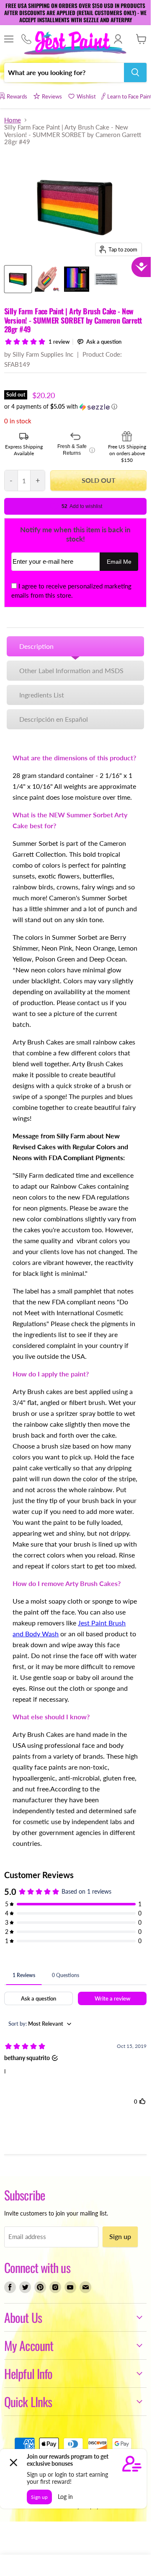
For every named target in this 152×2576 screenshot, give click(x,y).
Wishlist (86, 96)
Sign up (120, 2236)
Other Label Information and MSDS (71, 670)
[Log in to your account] (118, 39)
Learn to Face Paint (130, 96)
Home (13, 120)
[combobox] (64, 73)
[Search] (135, 73)
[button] (75, 407)
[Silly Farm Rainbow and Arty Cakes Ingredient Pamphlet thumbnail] (106, 279)
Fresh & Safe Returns (76, 450)
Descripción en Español (54, 719)
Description (36, 646)
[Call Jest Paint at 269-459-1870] (26, 39)
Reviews (52, 96)
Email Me (119, 562)
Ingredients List (42, 695)
